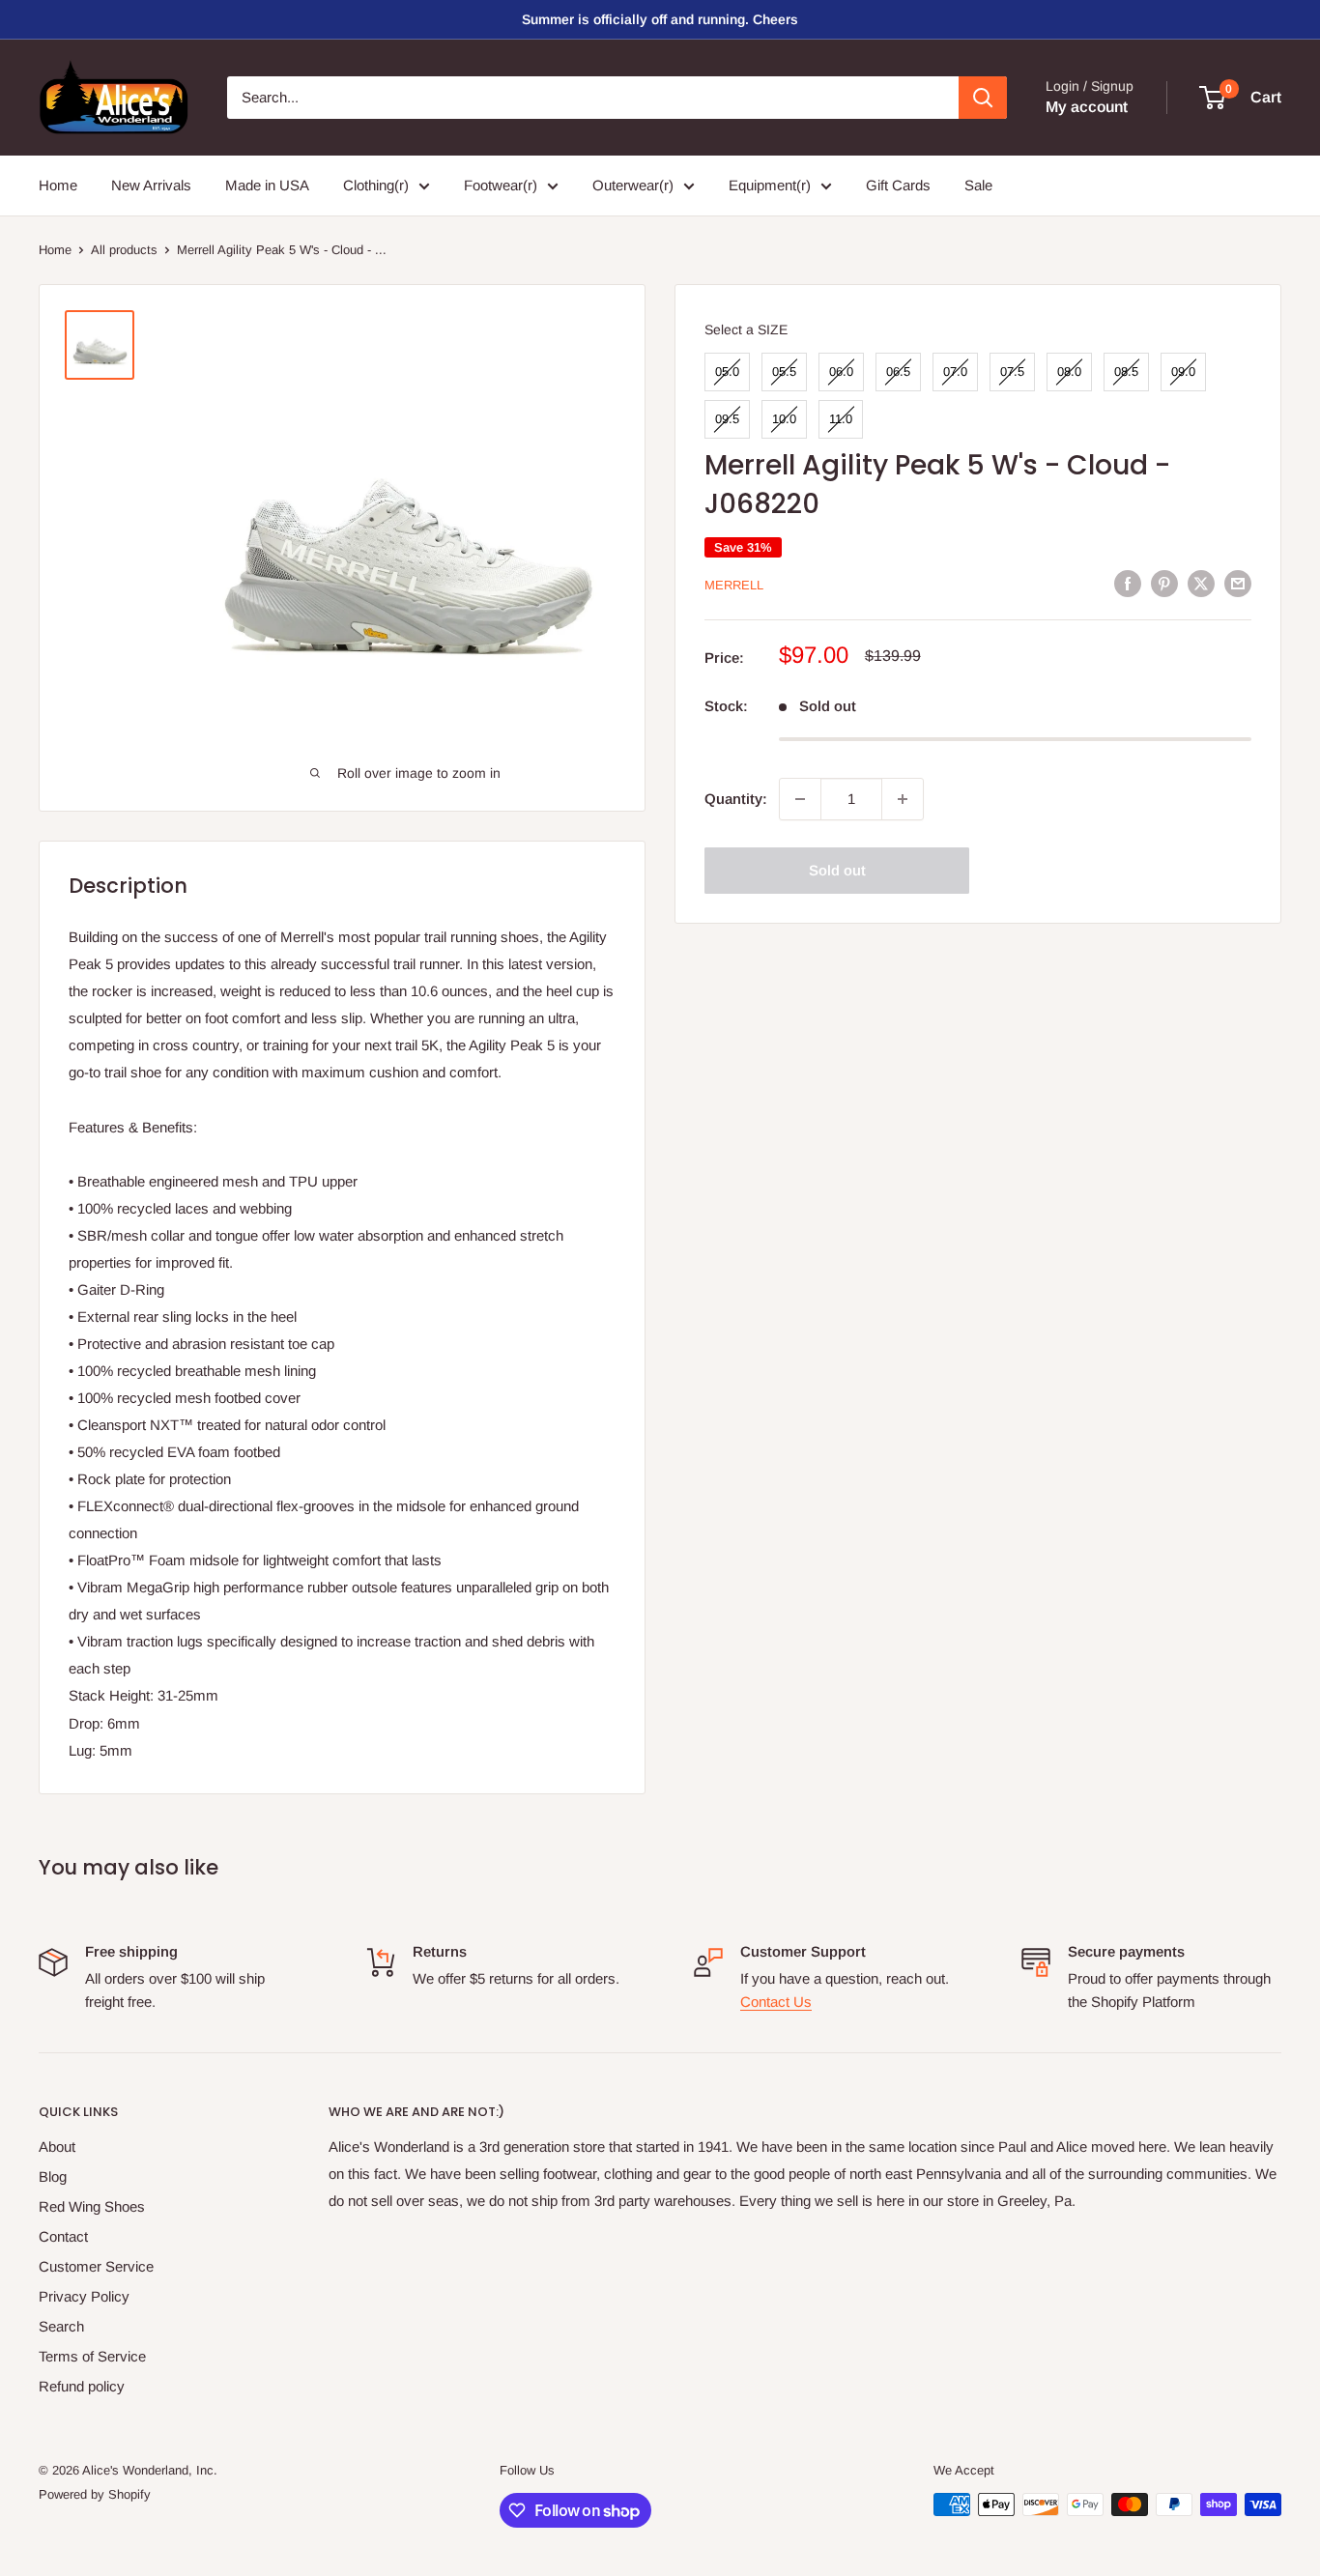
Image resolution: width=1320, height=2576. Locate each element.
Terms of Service (92, 2356)
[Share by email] (1238, 583)
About (57, 2147)
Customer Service (96, 2266)
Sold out (837, 870)
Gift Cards (898, 185)
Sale (978, 185)
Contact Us (776, 2002)
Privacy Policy (84, 2296)
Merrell (734, 585)
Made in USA (267, 185)
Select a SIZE (746, 329)
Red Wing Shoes (92, 2206)
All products (124, 250)
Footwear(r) (501, 185)
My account (1087, 107)
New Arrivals (151, 185)
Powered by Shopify (95, 2494)
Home (58, 185)
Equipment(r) (770, 185)
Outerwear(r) (633, 185)
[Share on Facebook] (1128, 583)
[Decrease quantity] (800, 799)
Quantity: (736, 798)
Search (61, 2326)
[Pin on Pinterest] (1164, 583)
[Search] (983, 98)
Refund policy (82, 2386)
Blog (53, 2176)
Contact (63, 2236)
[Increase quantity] (903, 799)
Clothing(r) (376, 185)
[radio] (727, 372)
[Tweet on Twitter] (1201, 583)
